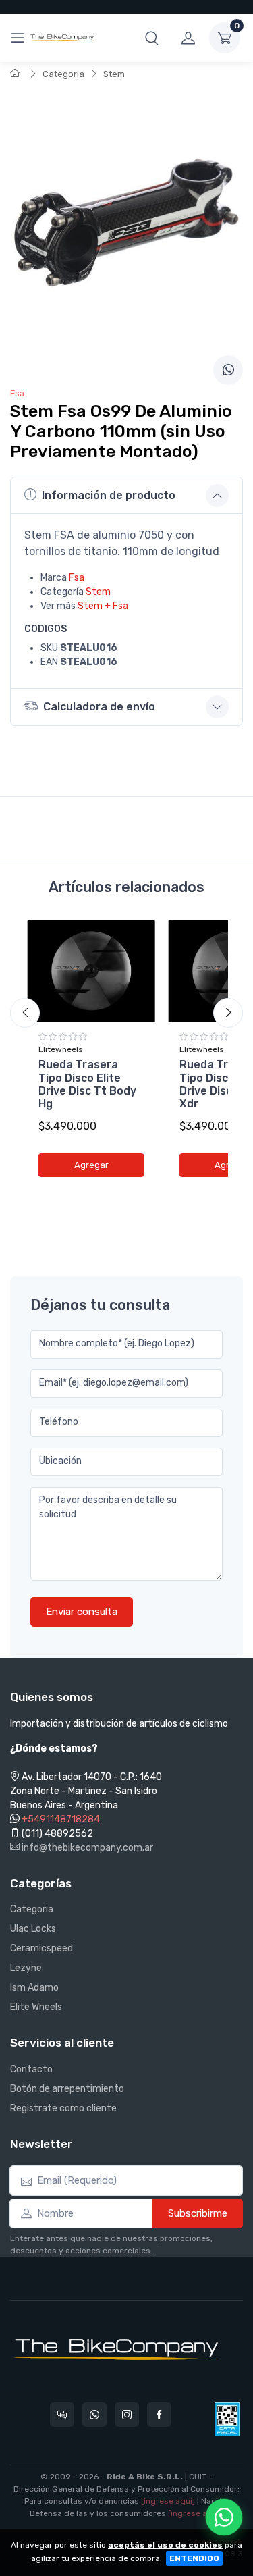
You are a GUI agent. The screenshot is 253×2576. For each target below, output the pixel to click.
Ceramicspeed (41, 1948)
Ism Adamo (34, 1988)
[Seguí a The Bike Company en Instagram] (127, 2415)
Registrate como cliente (63, 2108)
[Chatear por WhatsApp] (224, 2517)
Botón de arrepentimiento (67, 2089)
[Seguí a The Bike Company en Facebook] (159, 2415)
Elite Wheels (36, 2007)
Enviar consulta (82, 1612)
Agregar (91, 1165)
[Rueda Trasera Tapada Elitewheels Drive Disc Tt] (91, 971)
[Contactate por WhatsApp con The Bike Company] (94, 2415)
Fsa (77, 578)
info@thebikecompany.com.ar (86, 1848)
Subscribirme (198, 2213)
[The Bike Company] (63, 38)
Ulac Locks (33, 1929)
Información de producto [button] (109, 495)
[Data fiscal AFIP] (227, 2419)
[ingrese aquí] (168, 2501)
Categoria (63, 74)
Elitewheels (61, 1049)
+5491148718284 (61, 1819)
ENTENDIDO (194, 2558)
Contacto (31, 2069)
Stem (114, 74)
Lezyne (26, 1968)
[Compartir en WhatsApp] (228, 370)
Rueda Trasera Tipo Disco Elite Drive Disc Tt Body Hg (87, 1084)
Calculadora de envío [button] (99, 707)
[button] (152, 38)
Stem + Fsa (103, 606)
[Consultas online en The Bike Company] (62, 2415)
